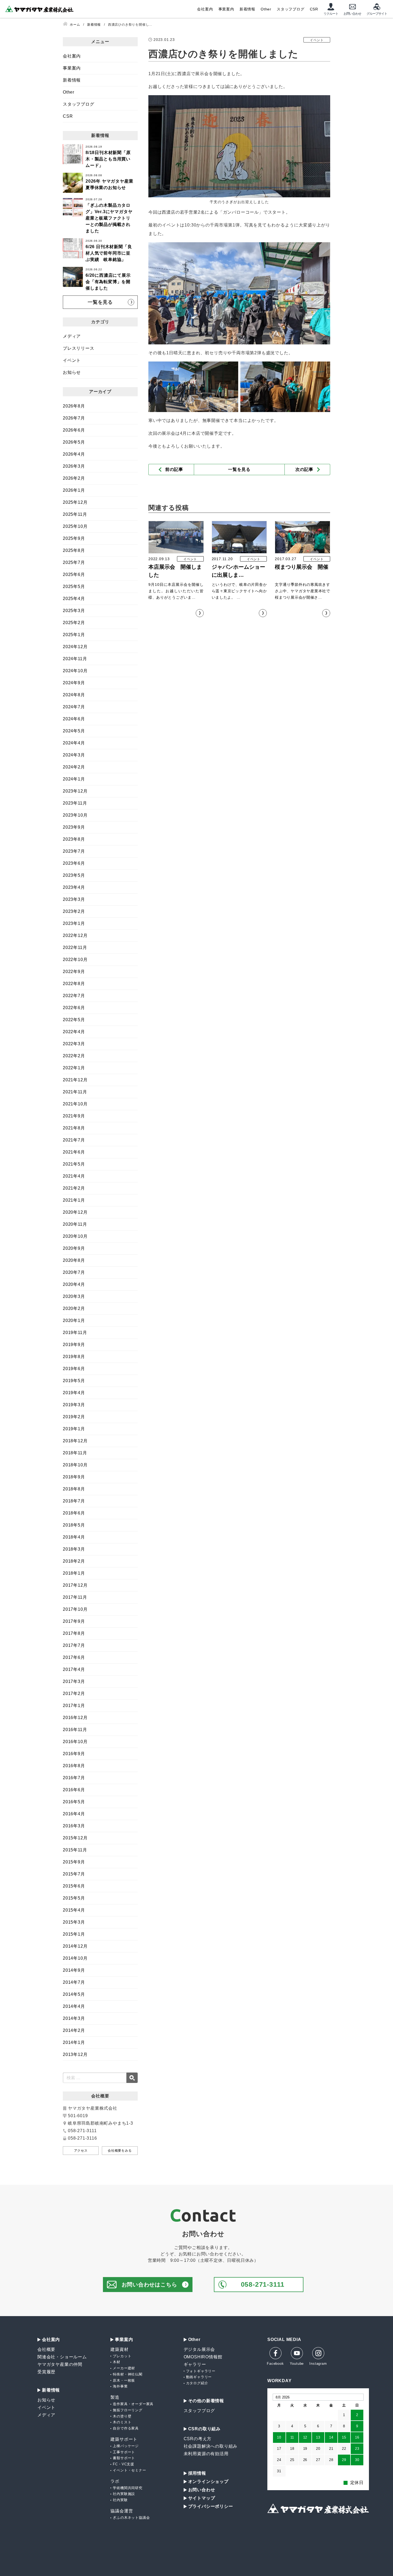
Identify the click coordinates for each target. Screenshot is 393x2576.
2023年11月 (75, 803)
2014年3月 (74, 2018)
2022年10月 (75, 960)
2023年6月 (74, 863)
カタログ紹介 (197, 2383)
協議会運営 (122, 2511)
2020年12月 (75, 1212)
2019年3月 (74, 1405)
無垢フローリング (128, 2410)
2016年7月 (74, 1778)
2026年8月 (74, 406)
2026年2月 (74, 478)
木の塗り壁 (122, 2416)
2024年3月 (74, 755)
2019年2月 (74, 1417)
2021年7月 (74, 1140)
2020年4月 (74, 1284)
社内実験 (120, 2500)
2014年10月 (75, 1958)
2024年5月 (74, 731)
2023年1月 (74, 923)
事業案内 (226, 9)
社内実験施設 (124, 2494)
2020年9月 (74, 1248)
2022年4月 (74, 1032)
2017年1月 (74, 1706)
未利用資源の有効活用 (206, 2454)
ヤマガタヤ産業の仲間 (60, 2364)
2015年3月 (74, 1922)
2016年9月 (74, 1754)
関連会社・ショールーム (62, 2357)
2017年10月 (75, 1609)
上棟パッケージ (126, 2446)
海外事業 (120, 2386)
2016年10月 (75, 1742)
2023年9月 (74, 827)
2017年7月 (74, 1645)
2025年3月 (74, 611)
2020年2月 (74, 1308)
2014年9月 (74, 1970)
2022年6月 (74, 1008)
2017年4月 (74, 1669)
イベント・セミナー (129, 2470)
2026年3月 (74, 466)
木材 (117, 2362)
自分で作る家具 (126, 2428)
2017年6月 (74, 1657)
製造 (115, 2397)
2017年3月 (74, 1681)
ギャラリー (195, 2364)
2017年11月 (75, 1597)
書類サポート (124, 2458)
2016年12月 (75, 1718)
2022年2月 (74, 1056)
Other (266, 9)
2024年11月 (75, 659)
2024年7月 (74, 707)
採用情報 (197, 2473)
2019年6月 (74, 1369)
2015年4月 (74, 1910)
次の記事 (304, 469)
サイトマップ (202, 2498)
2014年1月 (74, 2042)
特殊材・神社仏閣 (128, 2374)
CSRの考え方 (198, 2439)
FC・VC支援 (124, 2464)
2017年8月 (74, 1633)
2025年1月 (74, 635)
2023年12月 (75, 791)
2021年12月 (75, 1080)
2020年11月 (75, 1224)
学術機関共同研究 (128, 2488)
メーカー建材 (124, 2368)
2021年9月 (74, 1116)
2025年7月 (74, 562)
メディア (72, 336)
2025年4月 (74, 599)
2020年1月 (74, 1320)
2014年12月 (75, 1946)
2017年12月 (75, 1585)
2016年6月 (74, 1790)
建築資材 (119, 2349)
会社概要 (46, 2349)
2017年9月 (74, 1621)
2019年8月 (74, 1357)
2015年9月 (74, 1862)
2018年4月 (74, 1537)
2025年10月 (75, 526)
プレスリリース (79, 348)
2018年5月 (74, 1525)
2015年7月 (74, 1874)
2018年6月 (74, 1513)
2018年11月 (75, 1453)
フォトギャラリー (201, 2371)
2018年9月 (74, 1477)
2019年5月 (74, 1381)
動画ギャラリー (199, 2377)
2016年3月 (74, 1826)
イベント (72, 360)
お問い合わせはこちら (149, 2285)
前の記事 (174, 469)
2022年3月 (74, 1044)
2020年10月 (75, 1236)
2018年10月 (75, 1465)
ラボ (115, 2481)
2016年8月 (74, 1766)
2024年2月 (74, 767)
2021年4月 (74, 1176)
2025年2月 (74, 623)
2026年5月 (74, 442)
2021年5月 (74, 1164)
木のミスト (122, 2422)
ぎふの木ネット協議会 (131, 2518)
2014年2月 (74, 2030)
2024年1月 (74, 779)
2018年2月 (74, 1561)
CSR (314, 9)
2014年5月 (74, 1994)
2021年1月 (74, 1200)
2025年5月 (74, 587)
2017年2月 (74, 1693)
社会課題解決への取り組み (211, 2446)
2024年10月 (75, 671)
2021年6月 (74, 1152)
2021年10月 (75, 1104)
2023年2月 (74, 911)
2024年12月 (75, 647)
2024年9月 (74, 683)
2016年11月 (75, 1730)
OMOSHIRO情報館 (203, 2357)
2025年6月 (74, 574)
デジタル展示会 (199, 2349)
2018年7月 (74, 1501)
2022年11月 (75, 947)
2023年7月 (74, 851)
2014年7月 (74, 1982)
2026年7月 (74, 418)
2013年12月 (75, 2054)
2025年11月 (75, 514)
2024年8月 (74, 695)
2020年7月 (74, 1272)
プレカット (122, 2356)
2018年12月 (75, 1441)
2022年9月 (74, 972)
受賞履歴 (46, 2372)
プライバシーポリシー (211, 2506)
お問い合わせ (202, 2490)
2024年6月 (74, 719)
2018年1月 (74, 1573)
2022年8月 (74, 984)
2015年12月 (75, 1838)
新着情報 (247, 9)
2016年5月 (74, 1802)
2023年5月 (74, 875)
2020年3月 (74, 1296)
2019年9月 (74, 1345)
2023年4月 (74, 887)
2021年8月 (74, 1128)
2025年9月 (74, 538)
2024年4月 (74, 743)
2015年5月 (74, 1898)
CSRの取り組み (204, 2429)
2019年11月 (75, 1333)
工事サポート (124, 2452)
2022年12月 (75, 935)
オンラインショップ (208, 2482)
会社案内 (205, 9)
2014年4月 (74, 2006)
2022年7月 (74, 996)
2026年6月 (74, 430)
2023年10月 (75, 815)
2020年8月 (74, 1260)
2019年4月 (74, 1393)
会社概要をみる (120, 2151)
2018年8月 (74, 1489)
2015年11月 (75, 1850)
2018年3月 (74, 1549)
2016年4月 (74, 1814)
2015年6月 (74, 1886)
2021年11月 (75, 1092)
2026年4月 (74, 454)
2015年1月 (74, 1934)
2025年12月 (75, 502)
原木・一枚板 (124, 2380)
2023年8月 (74, 839)
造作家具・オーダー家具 (133, 2404)
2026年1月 (74, 490)
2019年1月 (74, 1429)
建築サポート (124, 2439)
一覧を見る (239, 469)
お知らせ (72, 372)
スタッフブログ (291, 9)
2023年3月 (74, 899)
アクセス (81, 2151)
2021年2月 (74, 1188)
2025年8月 (74, 550)
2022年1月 (74, 1068)
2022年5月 (74, 1020)
